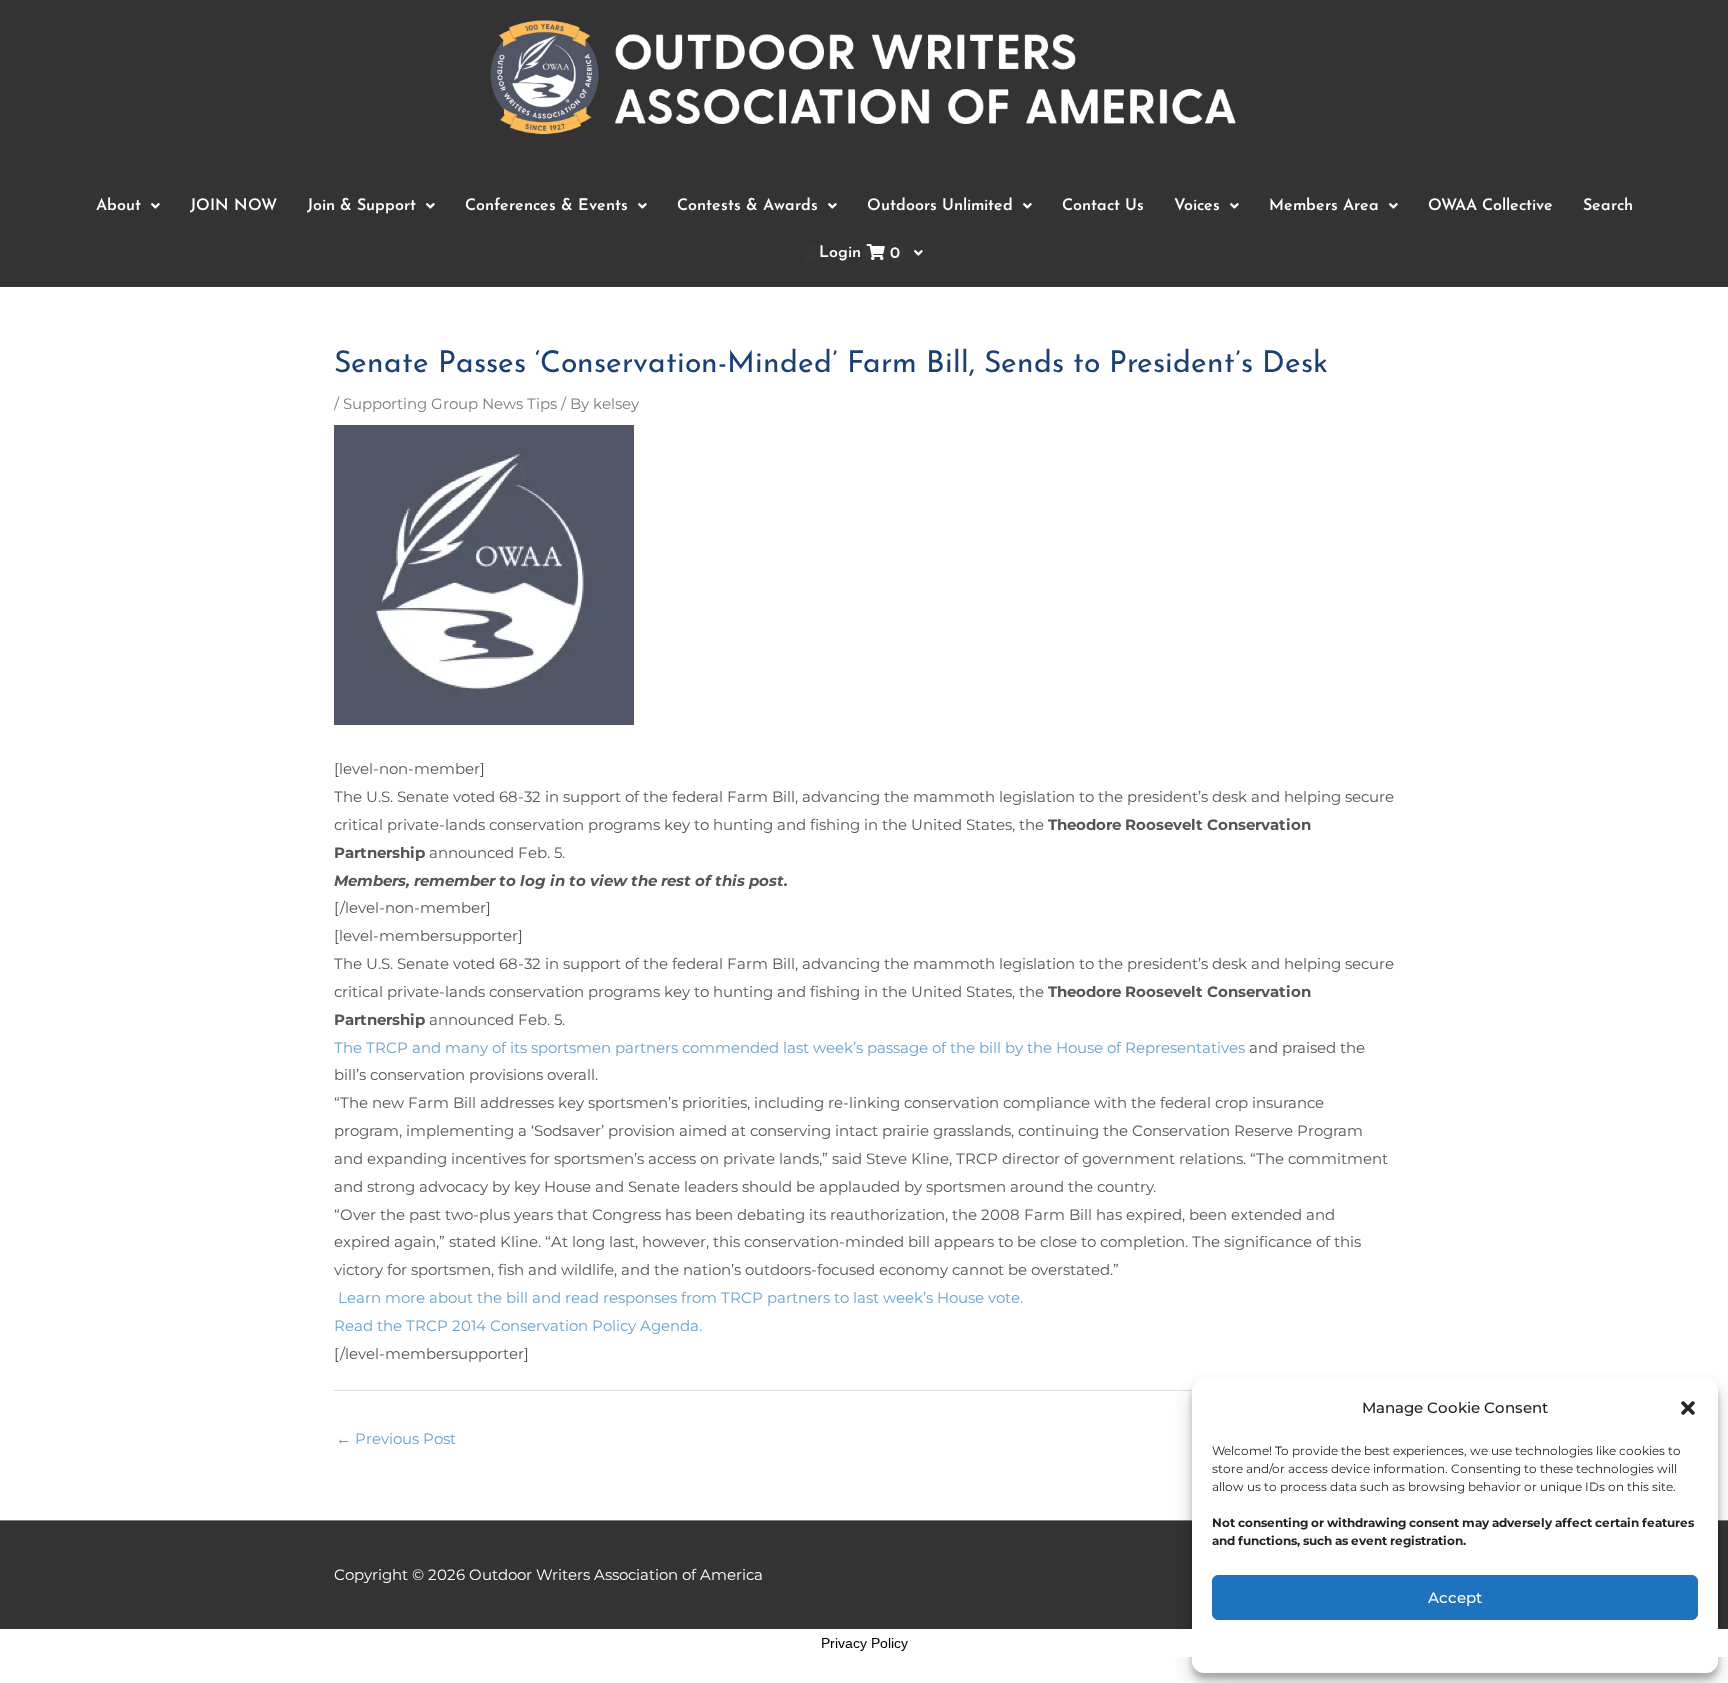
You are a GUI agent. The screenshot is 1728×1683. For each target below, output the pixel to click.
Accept (1455, 1597)
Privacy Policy (864, 1643)
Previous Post (396, 1438)
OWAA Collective (1490, 206)
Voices (1197, 206)
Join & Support (361, 206)
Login (859, 253)
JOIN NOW (233, 206)
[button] (1688, 1408)
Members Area (1324, 206)
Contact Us (1103, 206)
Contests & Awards (747, 206)
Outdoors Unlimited (940, 206)
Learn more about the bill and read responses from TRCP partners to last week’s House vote (677, 1297)
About (118, 206)
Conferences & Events (546, 206)
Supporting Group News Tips (450, 403)
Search (1608, 206)
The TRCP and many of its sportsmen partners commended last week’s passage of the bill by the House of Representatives (789, 1047)
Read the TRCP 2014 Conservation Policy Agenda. (518, 1325)
